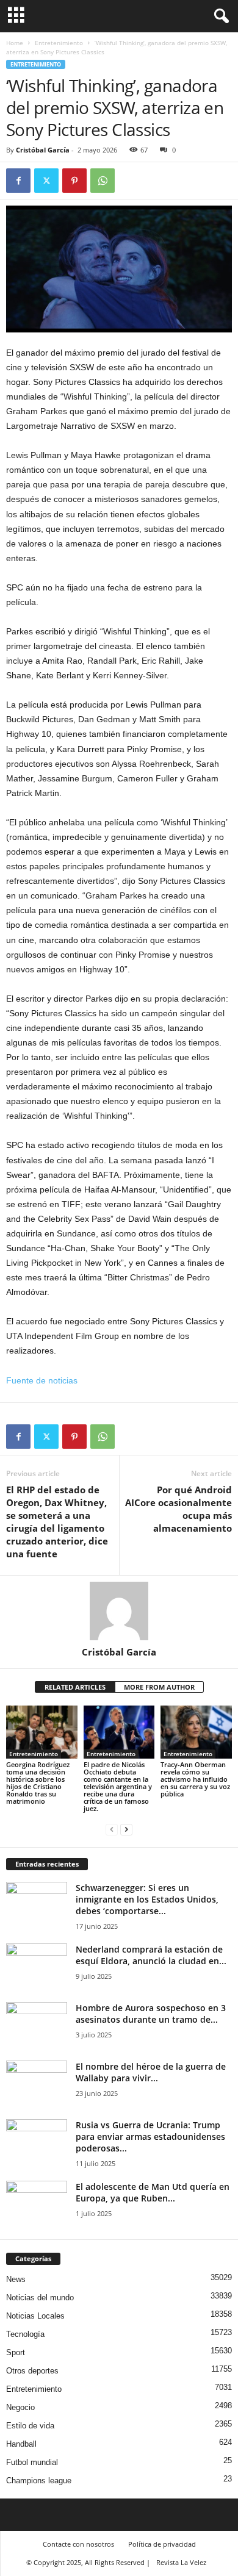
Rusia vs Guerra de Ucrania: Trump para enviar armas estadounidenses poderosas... (150, 2137)
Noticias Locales (35, 2316)
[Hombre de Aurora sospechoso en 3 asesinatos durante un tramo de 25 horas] (37, 2025)
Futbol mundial (32, 2462)
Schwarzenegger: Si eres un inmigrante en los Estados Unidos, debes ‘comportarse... (147, 1899)
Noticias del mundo (40, 2298)
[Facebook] (18, 181)
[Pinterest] (74, 181)
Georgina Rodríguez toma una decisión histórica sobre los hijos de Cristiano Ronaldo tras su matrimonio (38, 1783)
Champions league (39, 2481)
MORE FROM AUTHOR (159, 1687)
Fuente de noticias (42, 1380)
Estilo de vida (30, 2426)
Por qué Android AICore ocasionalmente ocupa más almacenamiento (179, 1509)
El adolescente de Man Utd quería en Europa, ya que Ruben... (153, 2192)
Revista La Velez (181, 2562)
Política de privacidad (162, 2544)
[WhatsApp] (103, 181)
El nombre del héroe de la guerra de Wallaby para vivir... (151, 2072)
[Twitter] (46, 181)
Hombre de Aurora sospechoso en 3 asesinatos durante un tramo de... (151, 2014)
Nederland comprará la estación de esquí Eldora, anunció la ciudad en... (151, 1955)
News (16, 2279)
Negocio (20, 2407)
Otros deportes (32, 2371)
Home (15, 43)
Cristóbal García (43, 150)
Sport (16, 2352)
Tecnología (25, 2334)
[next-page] (126, 1829)
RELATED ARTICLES (75, 1687)
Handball (21, 2444)
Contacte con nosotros (78, 2544)
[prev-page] (112, 1829)
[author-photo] (119, 1611)
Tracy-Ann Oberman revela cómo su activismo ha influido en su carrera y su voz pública (195, 1779)
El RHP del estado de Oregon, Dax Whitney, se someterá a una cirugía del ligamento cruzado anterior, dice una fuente (57, 1522)
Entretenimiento (59, 43)
